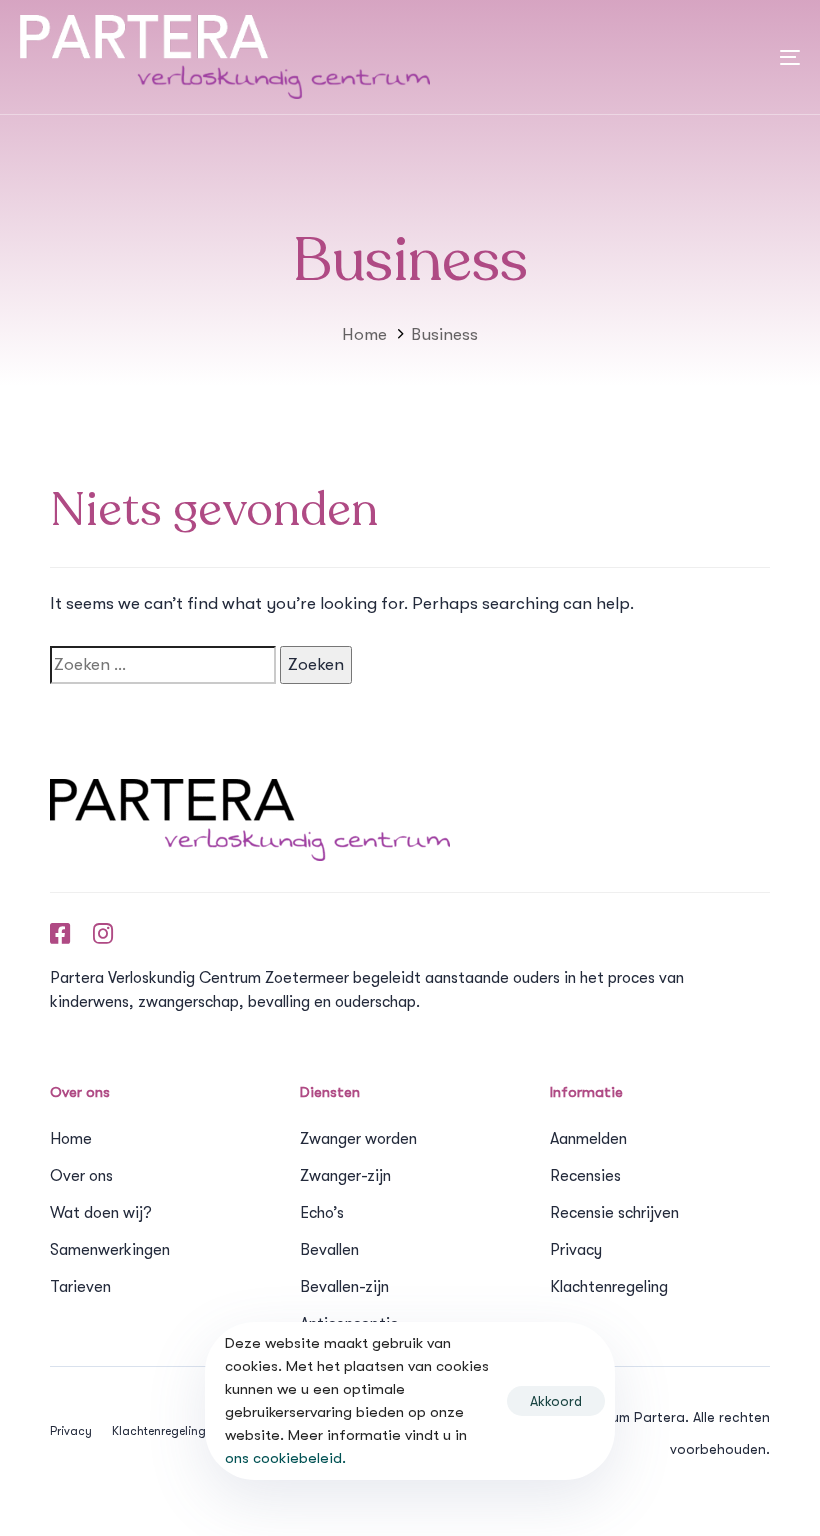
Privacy (576, 1250)
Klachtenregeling (609, 1287)
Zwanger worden (358, 1139)
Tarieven (80, 1287)
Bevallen (329, 1250)
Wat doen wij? (101, 1213)
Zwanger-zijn (345, 1176)
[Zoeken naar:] (163, 665)
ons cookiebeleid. (285, 1458)
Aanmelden (588, 1139)
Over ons (81, 1176)
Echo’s (322, 1213)
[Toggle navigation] (605, 57)
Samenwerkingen (110, 1250)
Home (71, 1139)
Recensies (585, 1176)
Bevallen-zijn (344, 1287)
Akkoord (556, 1401)
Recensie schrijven (614, 1213)
